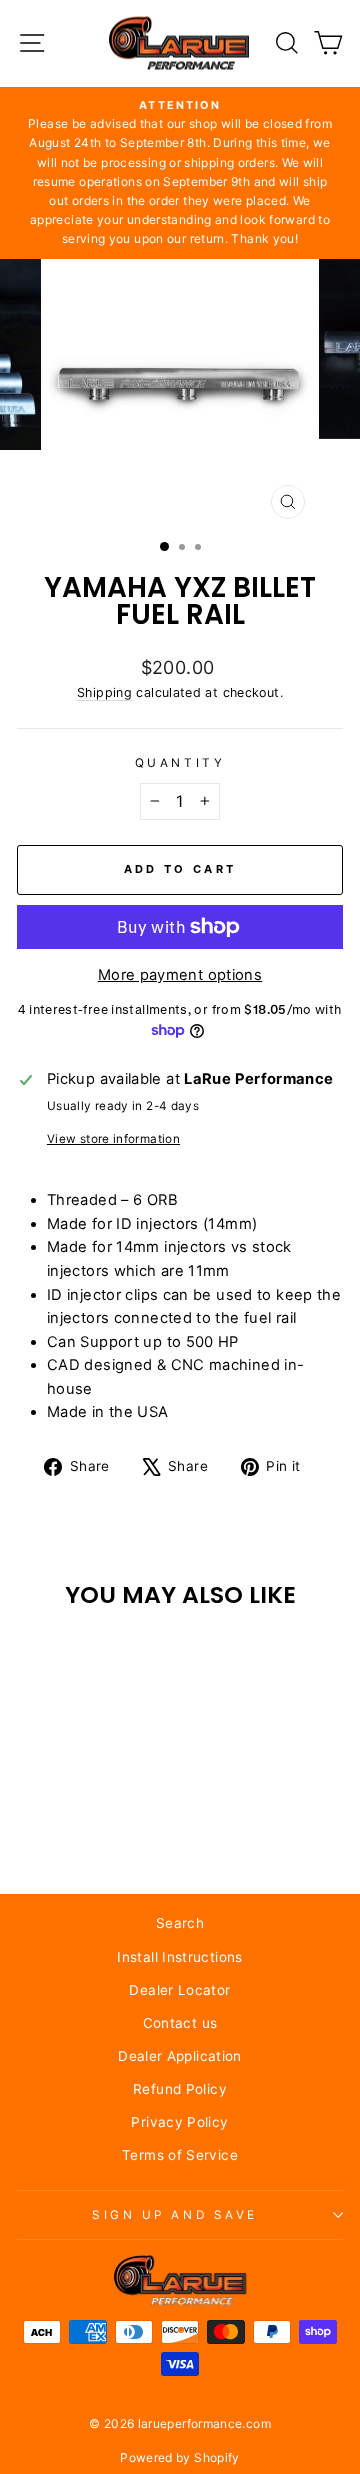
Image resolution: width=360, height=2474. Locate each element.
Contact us (180, 2023)
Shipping (104, 692)
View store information (113, 1139)
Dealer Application (180, 2056)
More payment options (180, 975)
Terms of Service (180, 2155)
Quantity (180, 763)
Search (180, 1923)
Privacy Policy (179, 2122)
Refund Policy (180, 2089)
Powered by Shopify (180, 2457)
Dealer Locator (179, 1990)
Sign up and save (175, 2215)
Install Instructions (179, 1957)
